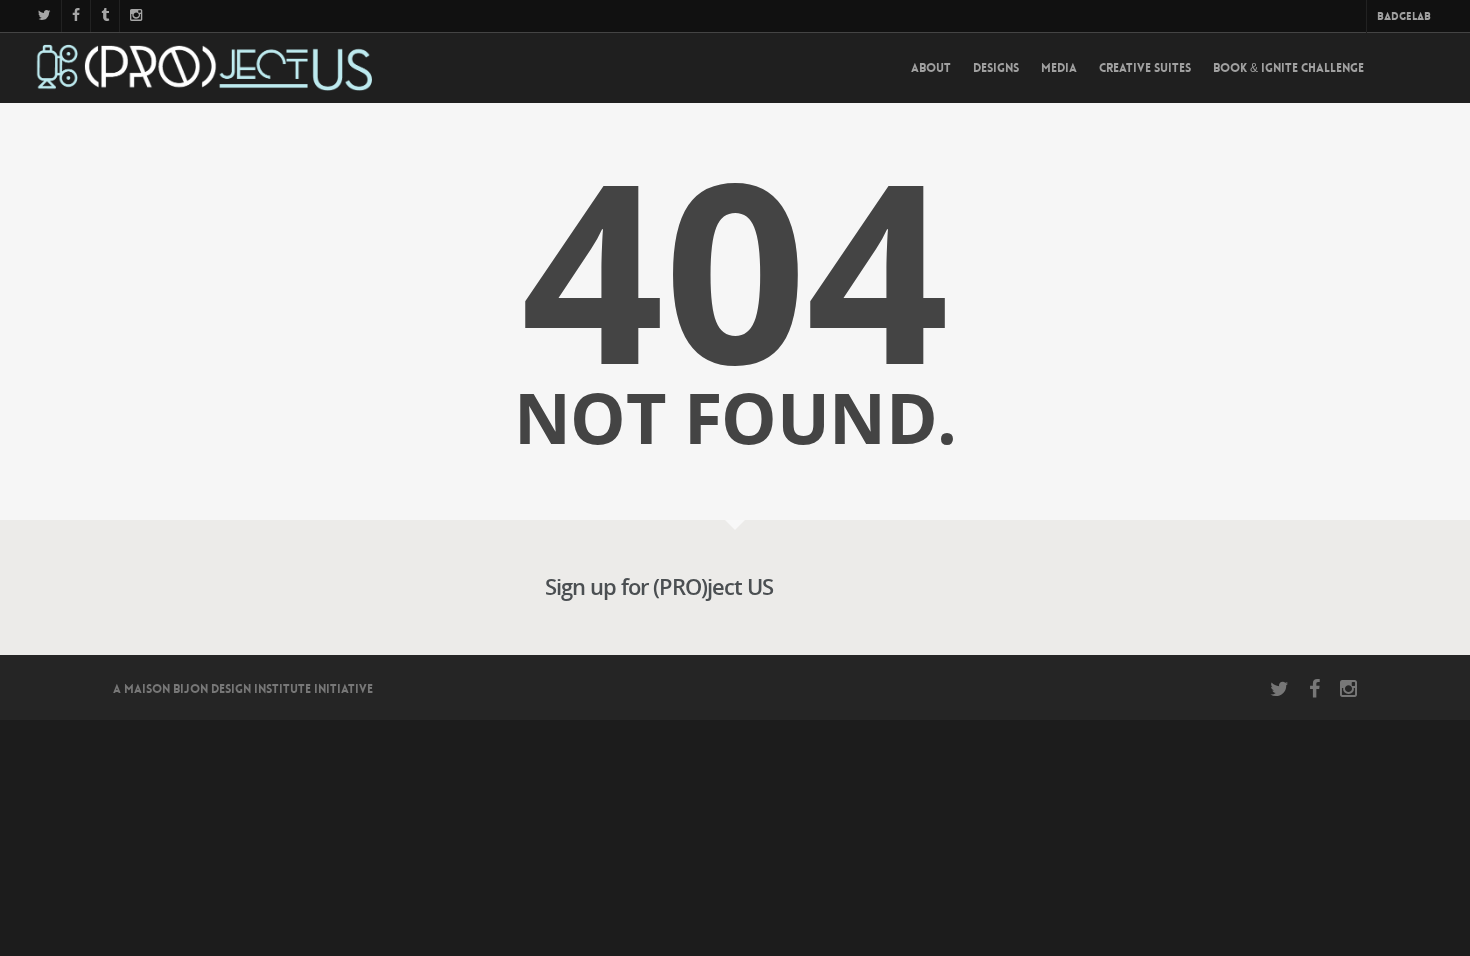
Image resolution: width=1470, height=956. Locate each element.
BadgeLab (1404, 16)
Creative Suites (1145, 68)
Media (1059, 68)
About (931, 68)
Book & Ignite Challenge (1288, 68)
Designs (996, 68)
